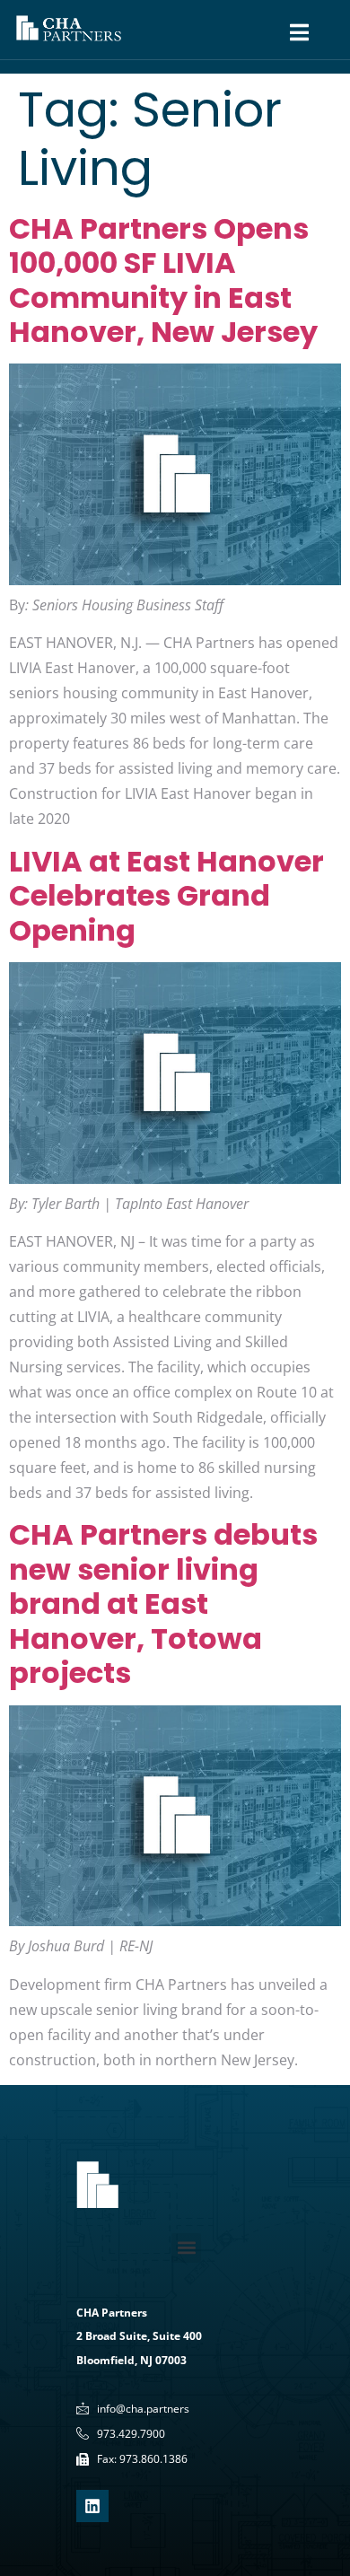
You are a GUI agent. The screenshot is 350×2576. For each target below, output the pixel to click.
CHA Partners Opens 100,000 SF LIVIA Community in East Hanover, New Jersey (163, 280)
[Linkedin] (92, 2506)
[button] (186, 2248)
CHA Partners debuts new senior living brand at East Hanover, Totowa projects (163, 1603)
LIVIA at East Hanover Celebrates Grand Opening (166, 896)
